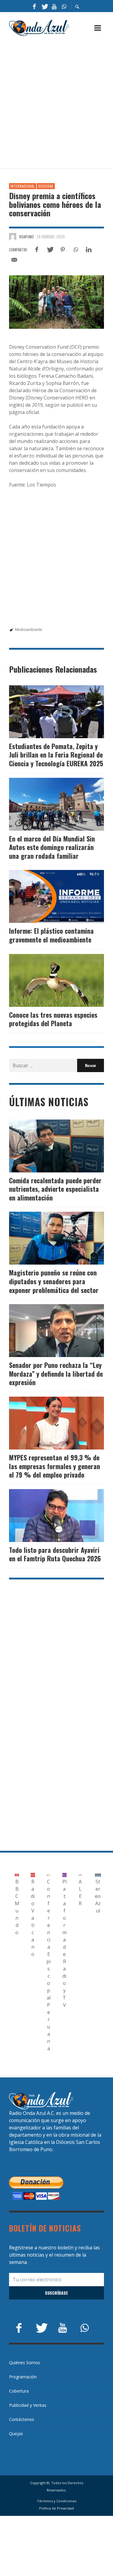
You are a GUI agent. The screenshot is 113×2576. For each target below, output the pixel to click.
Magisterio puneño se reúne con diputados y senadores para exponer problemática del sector (54, 1281)
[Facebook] (34, 6)
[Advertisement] (56, 103)
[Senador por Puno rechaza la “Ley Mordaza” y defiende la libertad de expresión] (47, 1331)
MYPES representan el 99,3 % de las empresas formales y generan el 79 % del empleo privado (55, 1466)
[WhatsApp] (64, 6)
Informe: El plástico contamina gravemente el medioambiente (51, 935)
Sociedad (46, 186)
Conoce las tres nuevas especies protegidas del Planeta (53, 1019)
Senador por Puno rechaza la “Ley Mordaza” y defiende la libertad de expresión (56, 1374)
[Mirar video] (37, 897)
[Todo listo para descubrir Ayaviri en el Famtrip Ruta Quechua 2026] (47, 1515)
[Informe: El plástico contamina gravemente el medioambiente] (57, 897)
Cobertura (19, 2391)
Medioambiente (29, 630)
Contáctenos (22, 2419)
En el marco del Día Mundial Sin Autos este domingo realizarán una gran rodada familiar (52, 847)
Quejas (16, 2434)
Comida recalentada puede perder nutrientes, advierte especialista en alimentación (55, 1189)
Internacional (23, 186)
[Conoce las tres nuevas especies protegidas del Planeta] (47, 980)
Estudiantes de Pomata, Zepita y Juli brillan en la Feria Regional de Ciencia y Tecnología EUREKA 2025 (56, 755)
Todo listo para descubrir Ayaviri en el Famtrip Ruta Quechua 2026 (55, 1554)
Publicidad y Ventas (28, 2405)
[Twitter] (44, 6)
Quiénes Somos (25, 2363)
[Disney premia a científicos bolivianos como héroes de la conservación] (56, 302)
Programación (23, 2377)
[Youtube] (54, 6)
